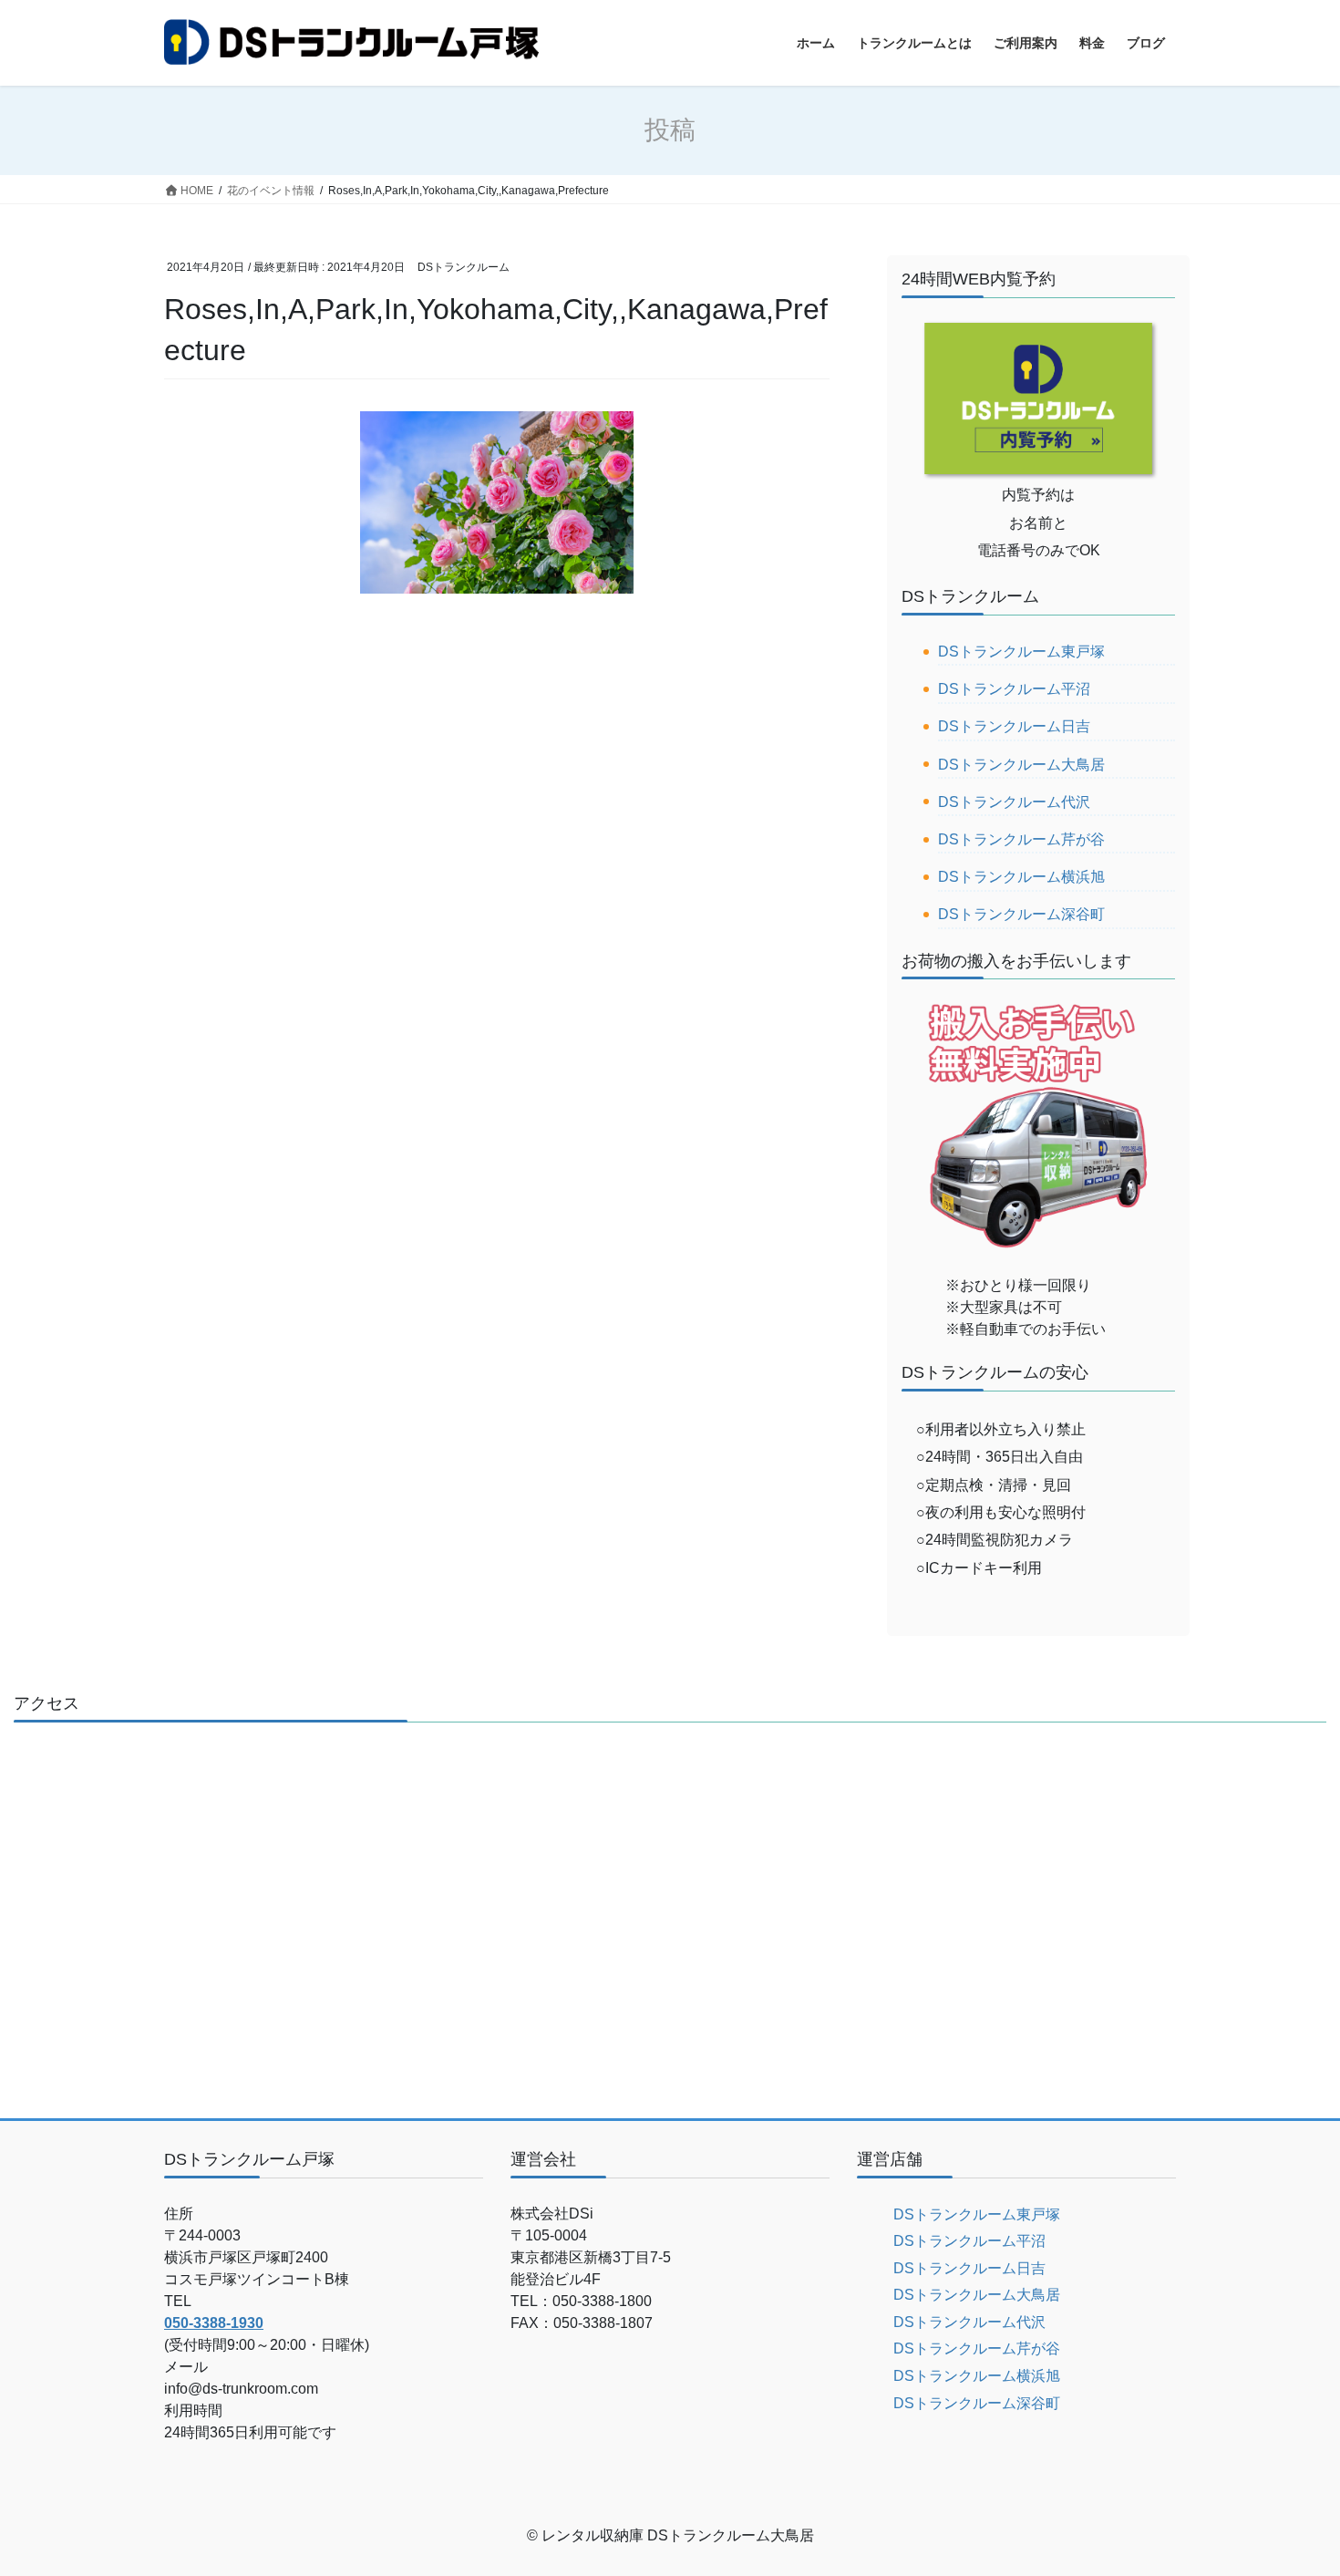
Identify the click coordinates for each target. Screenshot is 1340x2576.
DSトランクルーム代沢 (1014, 802)
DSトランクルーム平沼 (1014, 689)
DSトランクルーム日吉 (1014, 726)
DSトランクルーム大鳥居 (1021, 765)
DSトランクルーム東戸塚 (1021, 652)
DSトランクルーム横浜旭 (1021, 877)
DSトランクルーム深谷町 (1021, 914)
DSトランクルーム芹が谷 (1021, 839)
